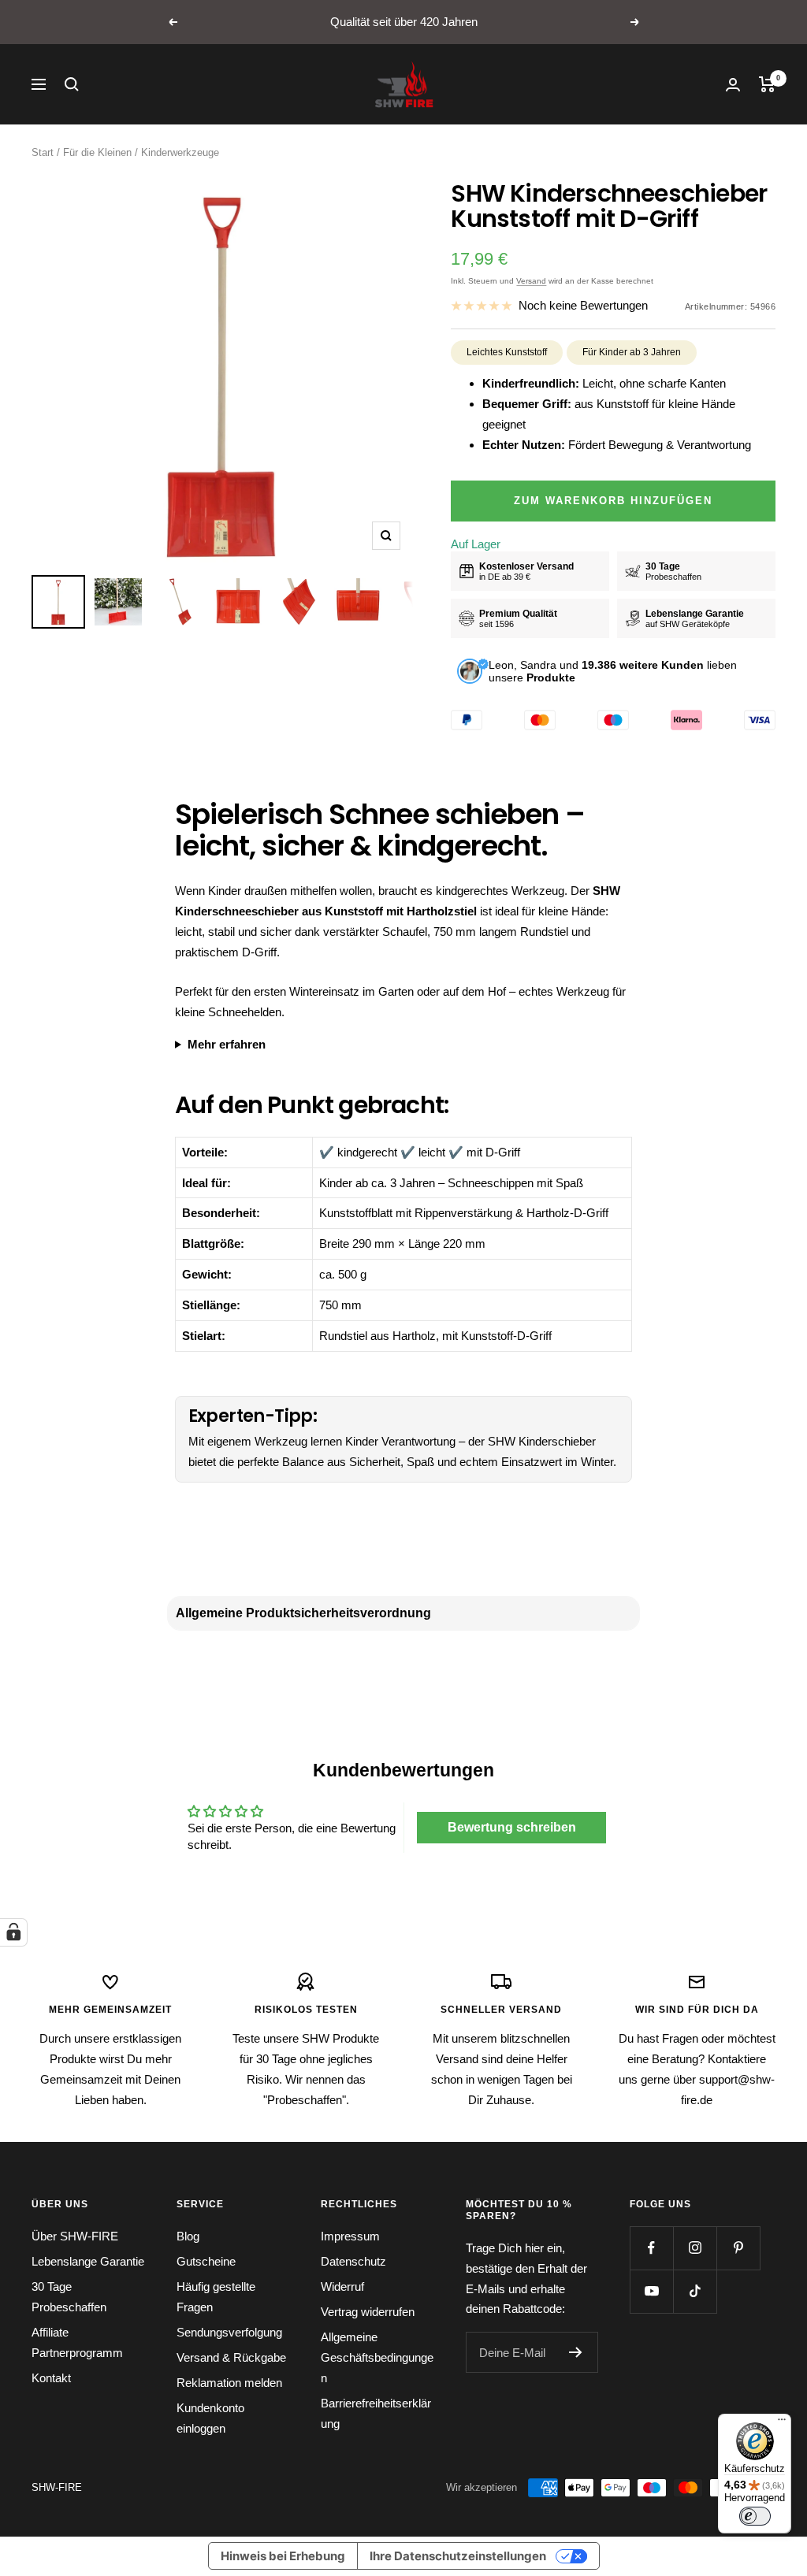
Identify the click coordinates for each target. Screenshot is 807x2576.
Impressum (350, 2236)
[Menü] (782, 2423)
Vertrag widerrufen (368, 2312)
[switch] (755, 2516)
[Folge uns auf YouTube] (651, 2291)
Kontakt (51, 2378)
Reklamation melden (229, 2383)
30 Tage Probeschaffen (69, 2297)
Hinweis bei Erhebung (283, 2556)
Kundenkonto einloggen (210, 2418)
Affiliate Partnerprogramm (77, 2342)
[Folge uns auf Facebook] (651, 2248)
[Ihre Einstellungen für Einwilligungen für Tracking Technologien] (13, 1932)
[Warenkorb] (767, 84)
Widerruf (342, 2286)
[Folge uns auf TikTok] (695, 2291)
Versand (531, 281)
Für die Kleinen (97, 152)
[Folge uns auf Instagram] (695, 2248)
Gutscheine (206, 2261)
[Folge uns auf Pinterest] (738, 2248)
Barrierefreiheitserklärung (376, 2413)
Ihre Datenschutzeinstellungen (458, 2556)
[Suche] (72, 84)
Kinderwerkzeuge (180, 152)
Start (43, 152)
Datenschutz (353, 2261)
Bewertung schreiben (512, 1827)
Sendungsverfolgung (229, 2332)
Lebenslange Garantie (88, 2261)
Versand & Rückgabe (231, 2357)
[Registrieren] (576, 2352)
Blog (188, 2236)
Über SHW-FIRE (75, 2236)
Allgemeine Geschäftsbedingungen (377, 2357)
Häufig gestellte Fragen (216, 2297)
